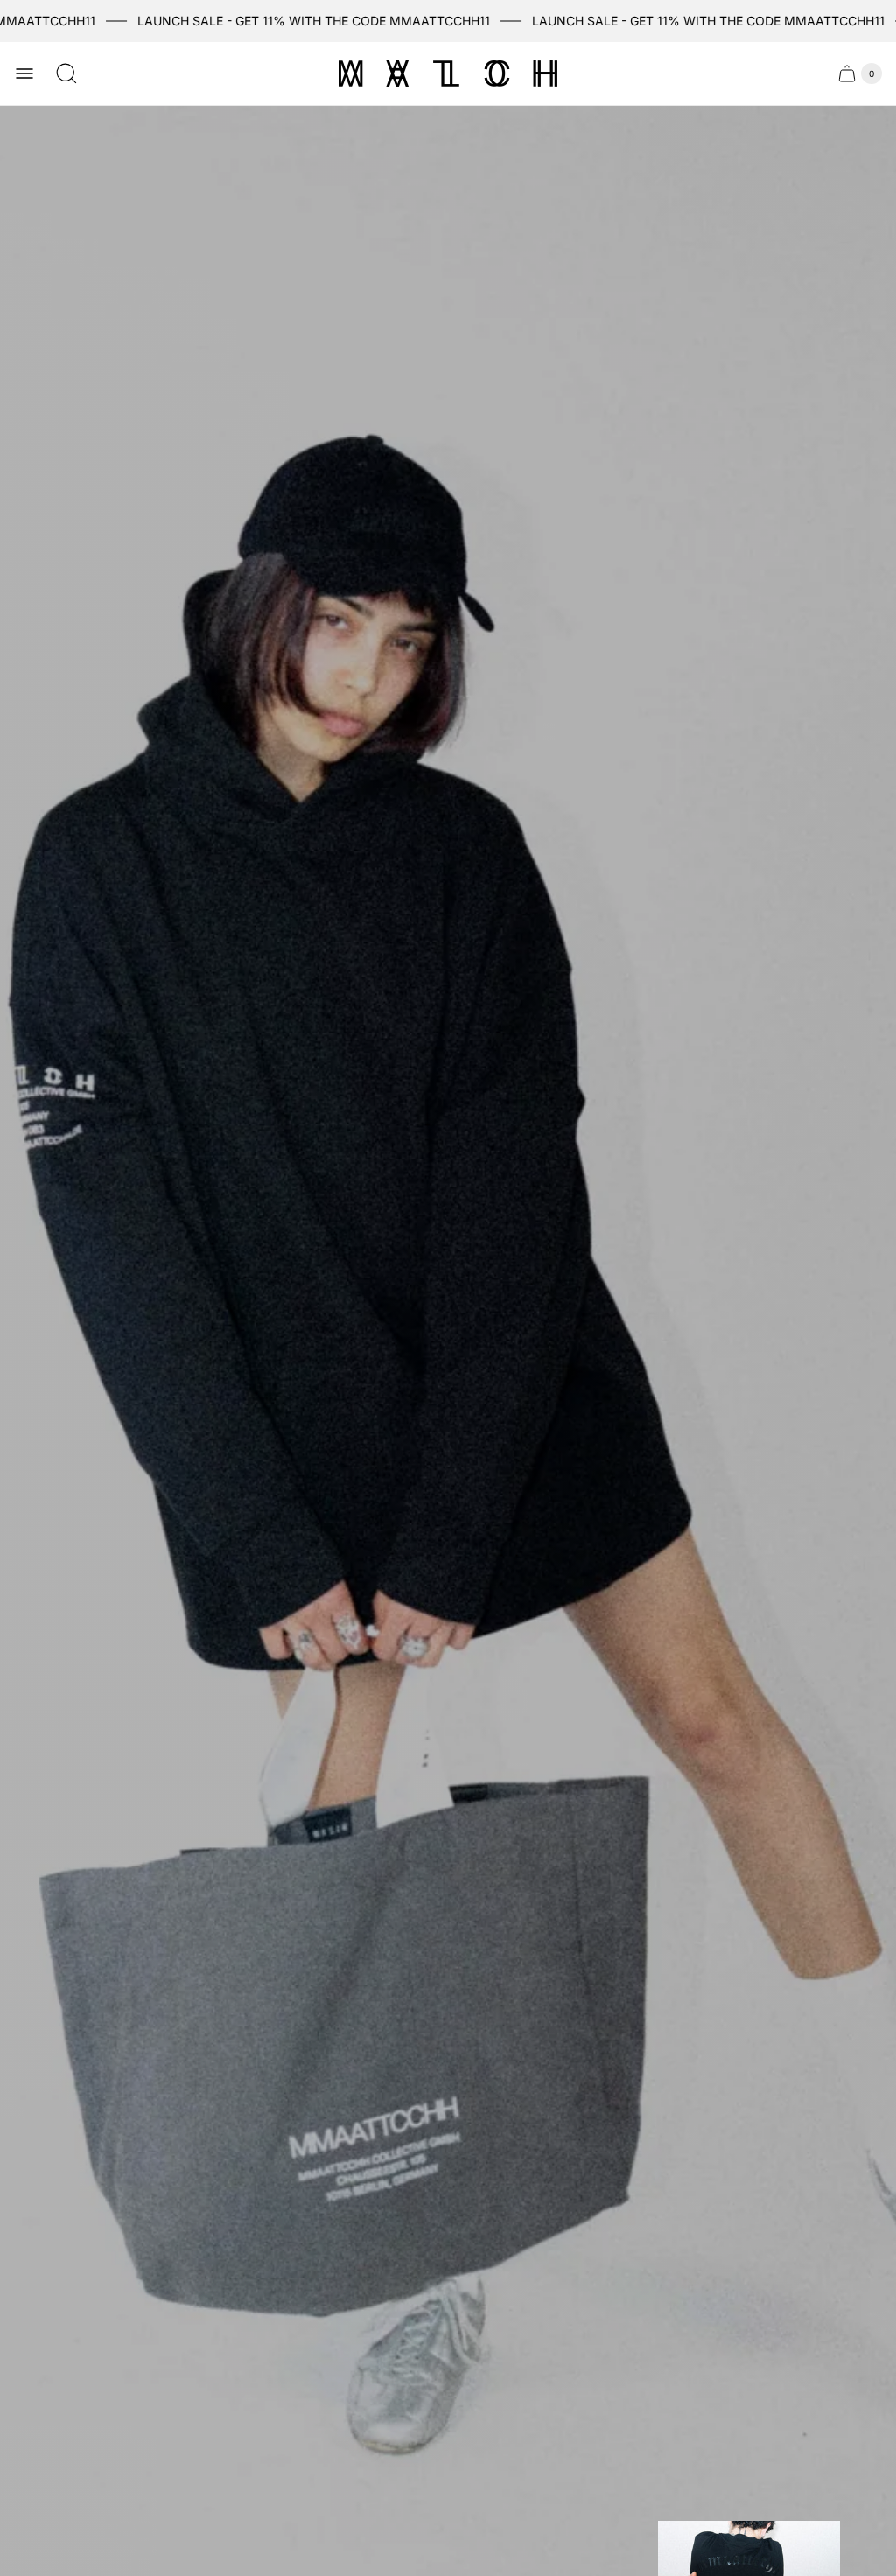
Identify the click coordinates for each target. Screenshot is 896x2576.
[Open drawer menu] (24, 73)
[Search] (66, 73)
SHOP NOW (363, 1428)
